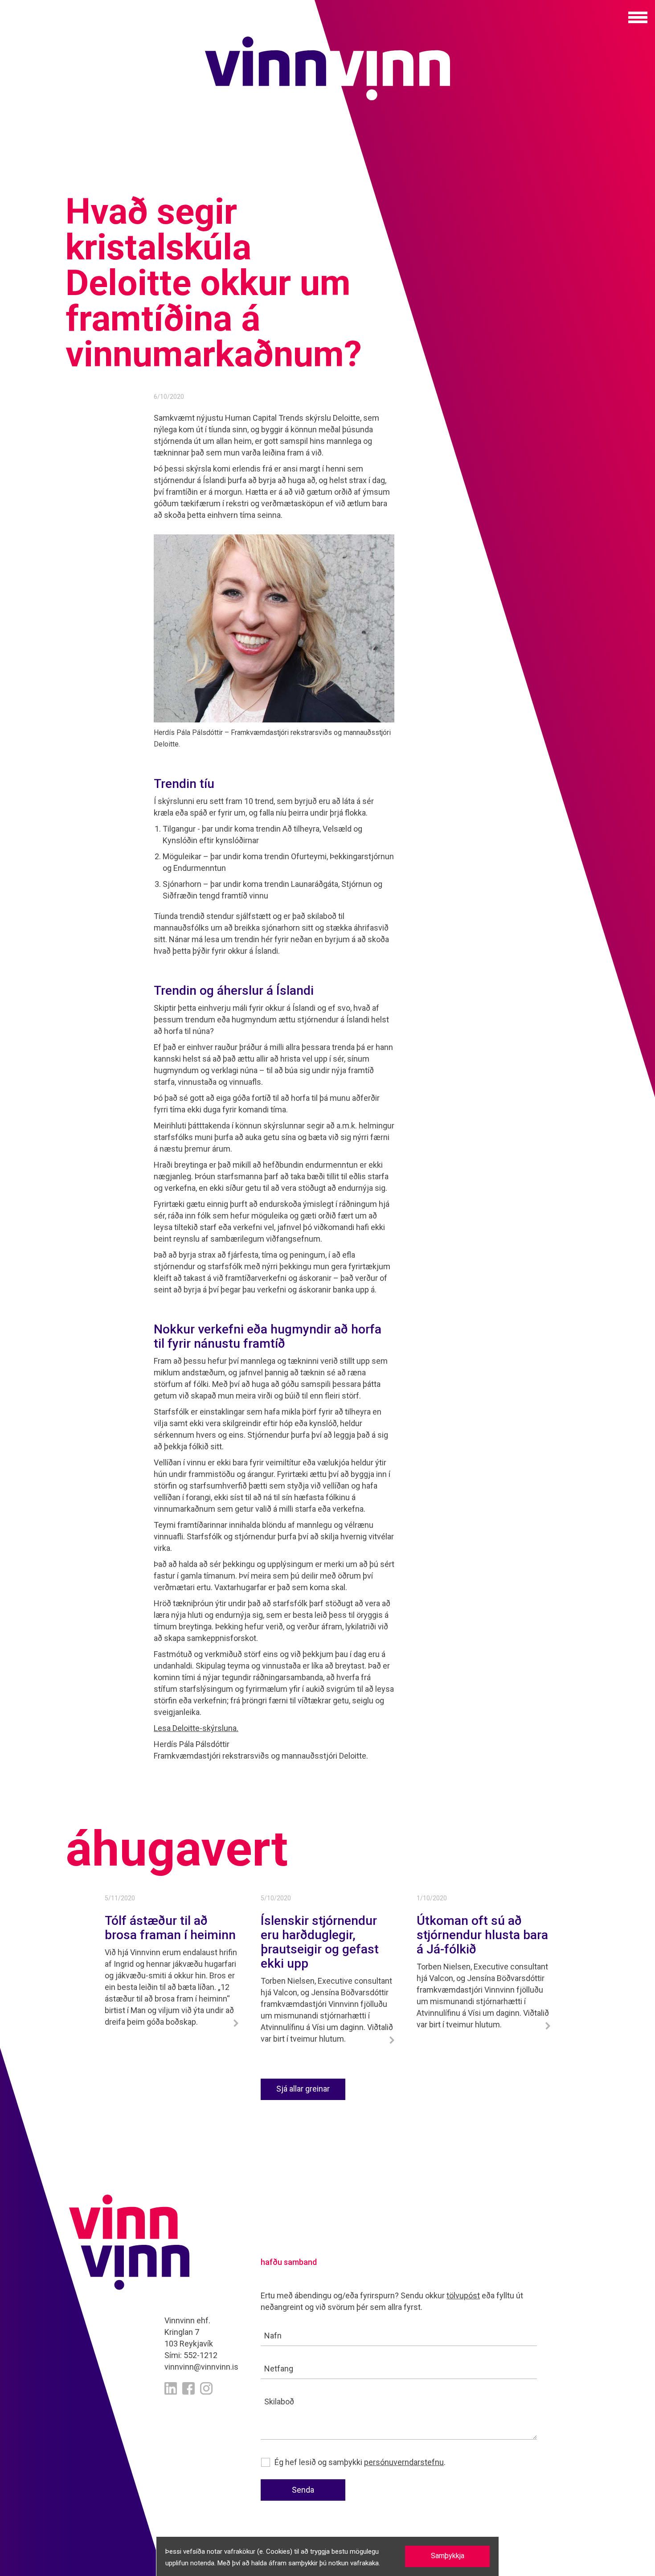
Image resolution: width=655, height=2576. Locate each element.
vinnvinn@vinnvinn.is (201, 2367)
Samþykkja (448, 2556)
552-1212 (201, 2355)
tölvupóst (463, 2295)
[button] (638, 17)
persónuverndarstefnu (404, 2462)
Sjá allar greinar (303, 2089)
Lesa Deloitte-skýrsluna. (196, 1728)
